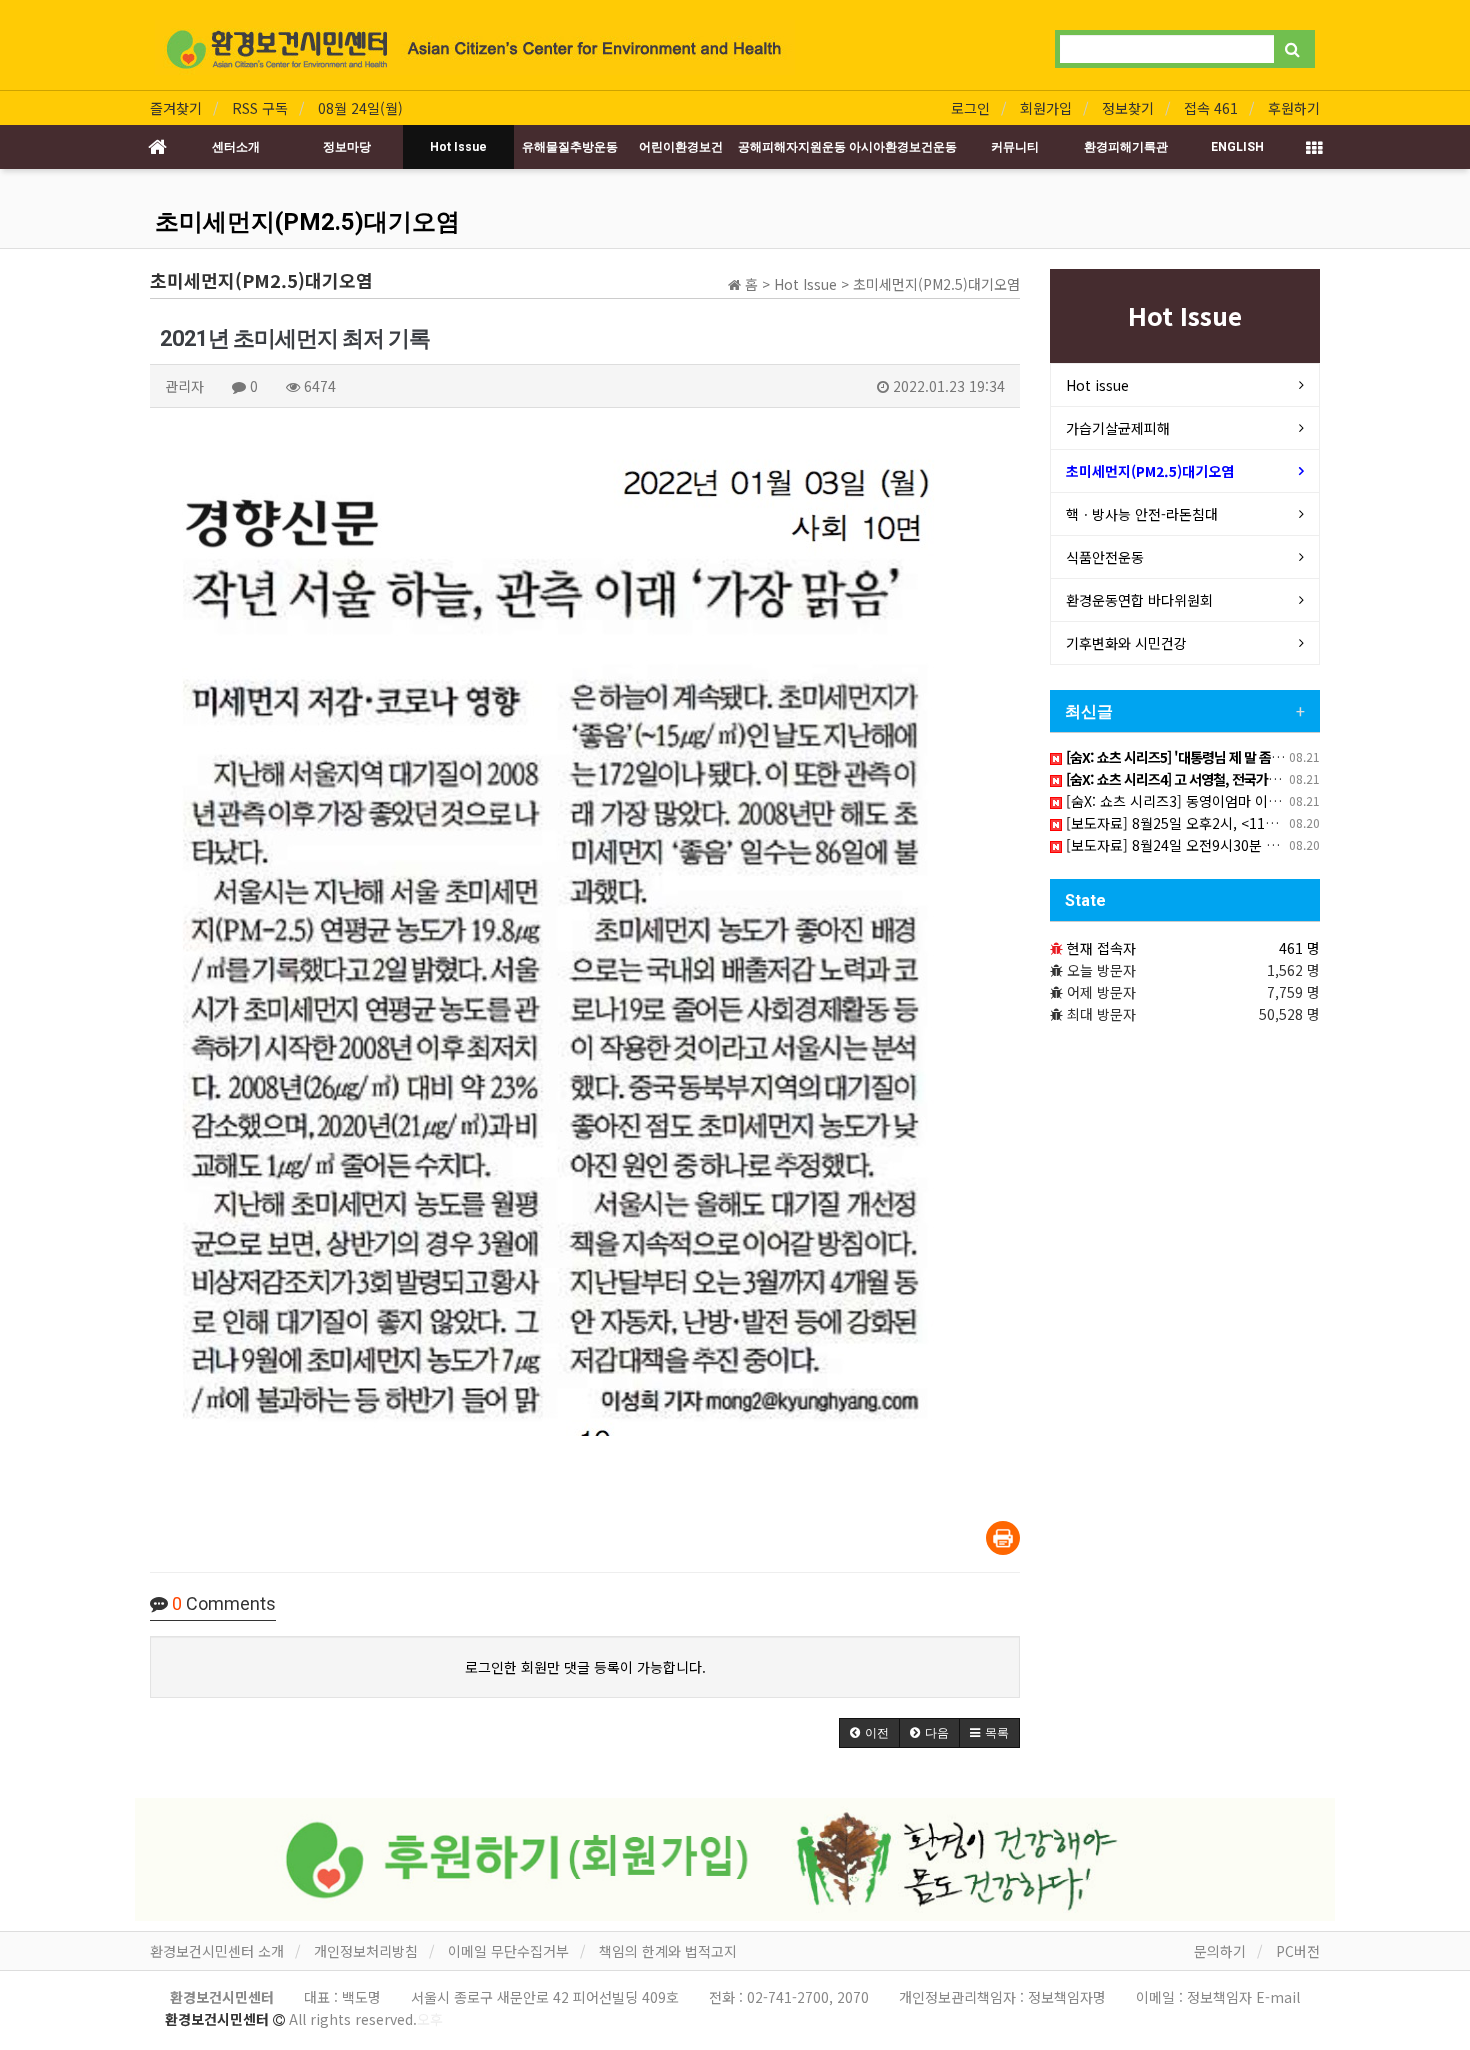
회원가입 (1046, 108)
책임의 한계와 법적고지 (668, 1951)
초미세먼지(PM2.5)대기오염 (307, 222)
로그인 (970, 108)
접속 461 (1211, 108)
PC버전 (1298, 1951)
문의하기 (1220, 1951)
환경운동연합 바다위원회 (1139, 600)
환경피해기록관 (1126, 147)
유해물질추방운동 (570, 147)
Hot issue (1097, 385)
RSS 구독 (260, 108)
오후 (430, 2019)
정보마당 (347, 147)
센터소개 (236, 147)
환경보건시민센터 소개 (217, 1951)
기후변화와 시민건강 (1126, 643)
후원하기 (1294, 108)
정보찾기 (1128, 108)
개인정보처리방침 (366, 1951)
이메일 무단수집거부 (508, 1951)
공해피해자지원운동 (792, 147)
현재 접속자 (1101, 948)
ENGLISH (1237, 147)
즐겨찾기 (176, 108)
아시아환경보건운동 (903, 147)
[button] (869, 1733)
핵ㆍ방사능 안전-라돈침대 (1142, 514)
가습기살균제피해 (1118, 428)
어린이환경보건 (681, 147)
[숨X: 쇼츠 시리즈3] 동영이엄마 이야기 (1178, 801)
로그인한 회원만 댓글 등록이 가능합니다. (585, 1667)
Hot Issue (458, 147)
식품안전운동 (1105, 557)
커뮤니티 (1015, 147)
